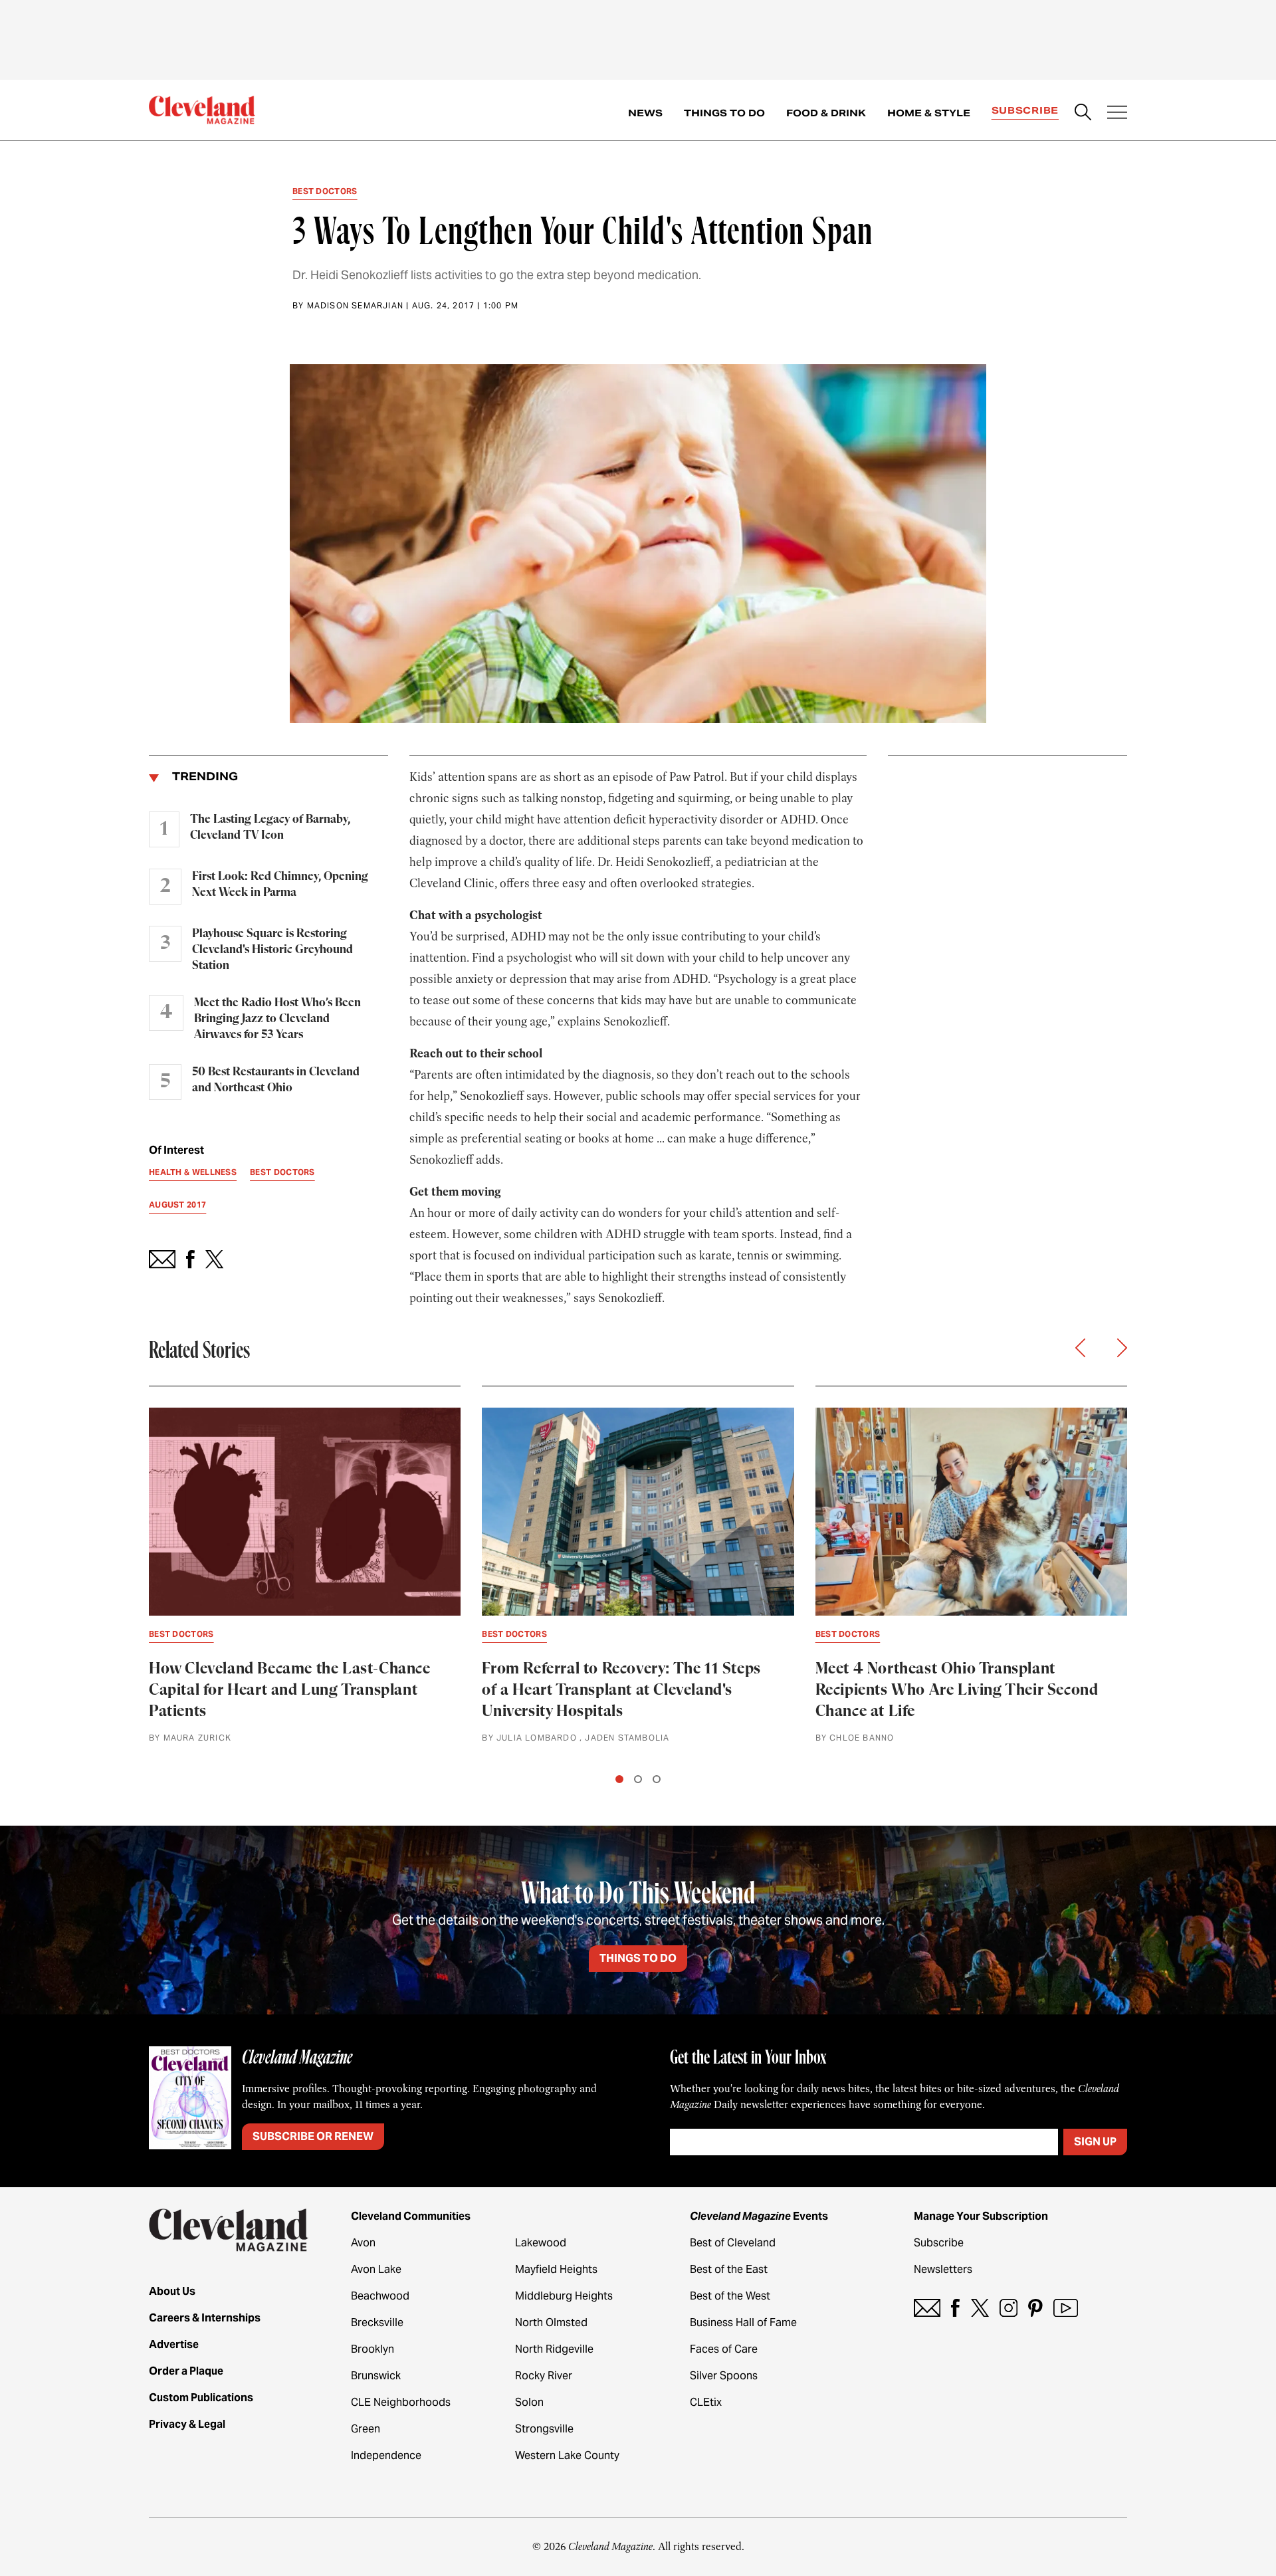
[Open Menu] (1117, 114)
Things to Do (724, 113)
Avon (363, 2243)
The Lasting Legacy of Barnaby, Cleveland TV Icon (270, 827)
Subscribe (1025, 110)
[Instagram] (1009, 2308)
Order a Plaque (186, 2371)
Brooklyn (372, 2349)
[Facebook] (955, 2308)
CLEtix (706, 2402)
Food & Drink (826, 113)
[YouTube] (1066, 2308)
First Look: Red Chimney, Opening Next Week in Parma (280, 885)
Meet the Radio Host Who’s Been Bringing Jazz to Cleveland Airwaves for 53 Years (277, 1019)
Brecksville (377, 2322)
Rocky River (544, 2376)
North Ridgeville (554, 2349)
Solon (529, 2402)
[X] (980, 2308)
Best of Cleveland (733, 2243)
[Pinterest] (1035, 2308)
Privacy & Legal (187, 2424)
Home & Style (929, 113)
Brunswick (376, 2376)
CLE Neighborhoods (401, 2402)
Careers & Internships (205, 2318)
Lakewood (541, 2243)
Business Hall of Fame (743, 2322)
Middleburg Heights (564, 2296)
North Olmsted (551, 2322)
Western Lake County (567, 2455)
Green (366, 2429)
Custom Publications (201, 2398)
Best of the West (730, 2296)
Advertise (174, 2344)
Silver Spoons (724, 2376)
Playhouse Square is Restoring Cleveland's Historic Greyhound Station (272, 950)
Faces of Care (724, 2349)
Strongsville (544, 2429)
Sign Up (1095, 2142)
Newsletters (943, 2269)
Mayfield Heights (556, 2269)
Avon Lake (376, 2269)
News (645, 113)
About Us (172, 2291)
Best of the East (729, 2269)
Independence (386, 2455)
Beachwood (380, 2296)
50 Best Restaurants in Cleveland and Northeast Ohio (276, 1080)
